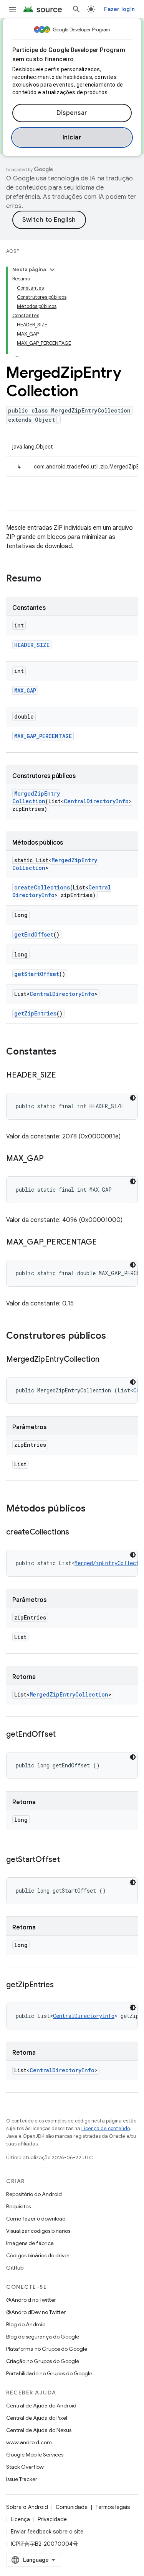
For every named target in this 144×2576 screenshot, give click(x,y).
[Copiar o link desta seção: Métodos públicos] (93, 1509)
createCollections (42, 887)
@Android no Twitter (31, 2300)
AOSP (13, 251)
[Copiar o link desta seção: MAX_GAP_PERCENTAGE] (104, 1243)
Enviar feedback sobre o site (47, 2532)
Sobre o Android (27, 2507)
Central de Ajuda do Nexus (39, 2430)
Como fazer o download (36, 2219)
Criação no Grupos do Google (43, 2361)
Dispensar (72, 113)
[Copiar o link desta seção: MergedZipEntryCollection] (107, 1360)
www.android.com (29, 2442)
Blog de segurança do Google (43, 2337)
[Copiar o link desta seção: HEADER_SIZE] (63, 1076)
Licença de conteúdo (106, 2128)
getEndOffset (34, 934)
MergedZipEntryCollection (36, 797)
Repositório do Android (34, 2194)
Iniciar (72, 138)
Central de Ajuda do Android (41, 2406)
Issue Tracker (22, 2479)
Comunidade (72, 2507)
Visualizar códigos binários (38, 2231)
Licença (20, 2519)
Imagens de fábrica (30, 2243)
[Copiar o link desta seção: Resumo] (49, 579)
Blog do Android (26, 2324)
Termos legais (113, 2507)
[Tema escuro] (133, 1098)
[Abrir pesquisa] (76, 9)
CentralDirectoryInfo (96, 801)
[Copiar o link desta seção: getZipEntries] (61, 1985)
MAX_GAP (25, 690)
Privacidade (52, 2519)
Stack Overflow (25, 2467)
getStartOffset (37, 974)
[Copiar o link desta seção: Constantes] (64, 1052)
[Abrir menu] (12, 9)
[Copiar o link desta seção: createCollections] (77, 1533)
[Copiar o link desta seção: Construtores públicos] (114, 1336)
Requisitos (18, 2206)
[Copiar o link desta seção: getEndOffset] (63, 1735)
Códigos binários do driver (38, 2255)
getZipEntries (35, 1013)
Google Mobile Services (35, 2455)
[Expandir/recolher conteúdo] (52, 270)
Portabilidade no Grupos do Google (49, 2373)
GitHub (15, 2268)
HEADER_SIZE (32, 645)
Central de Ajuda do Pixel (37, 2418)
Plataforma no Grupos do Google (47, 2349)
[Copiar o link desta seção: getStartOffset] (68, 1860)
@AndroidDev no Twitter (36, 2312)
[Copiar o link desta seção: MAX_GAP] (51, 1159)
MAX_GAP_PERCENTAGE (43, 736)
